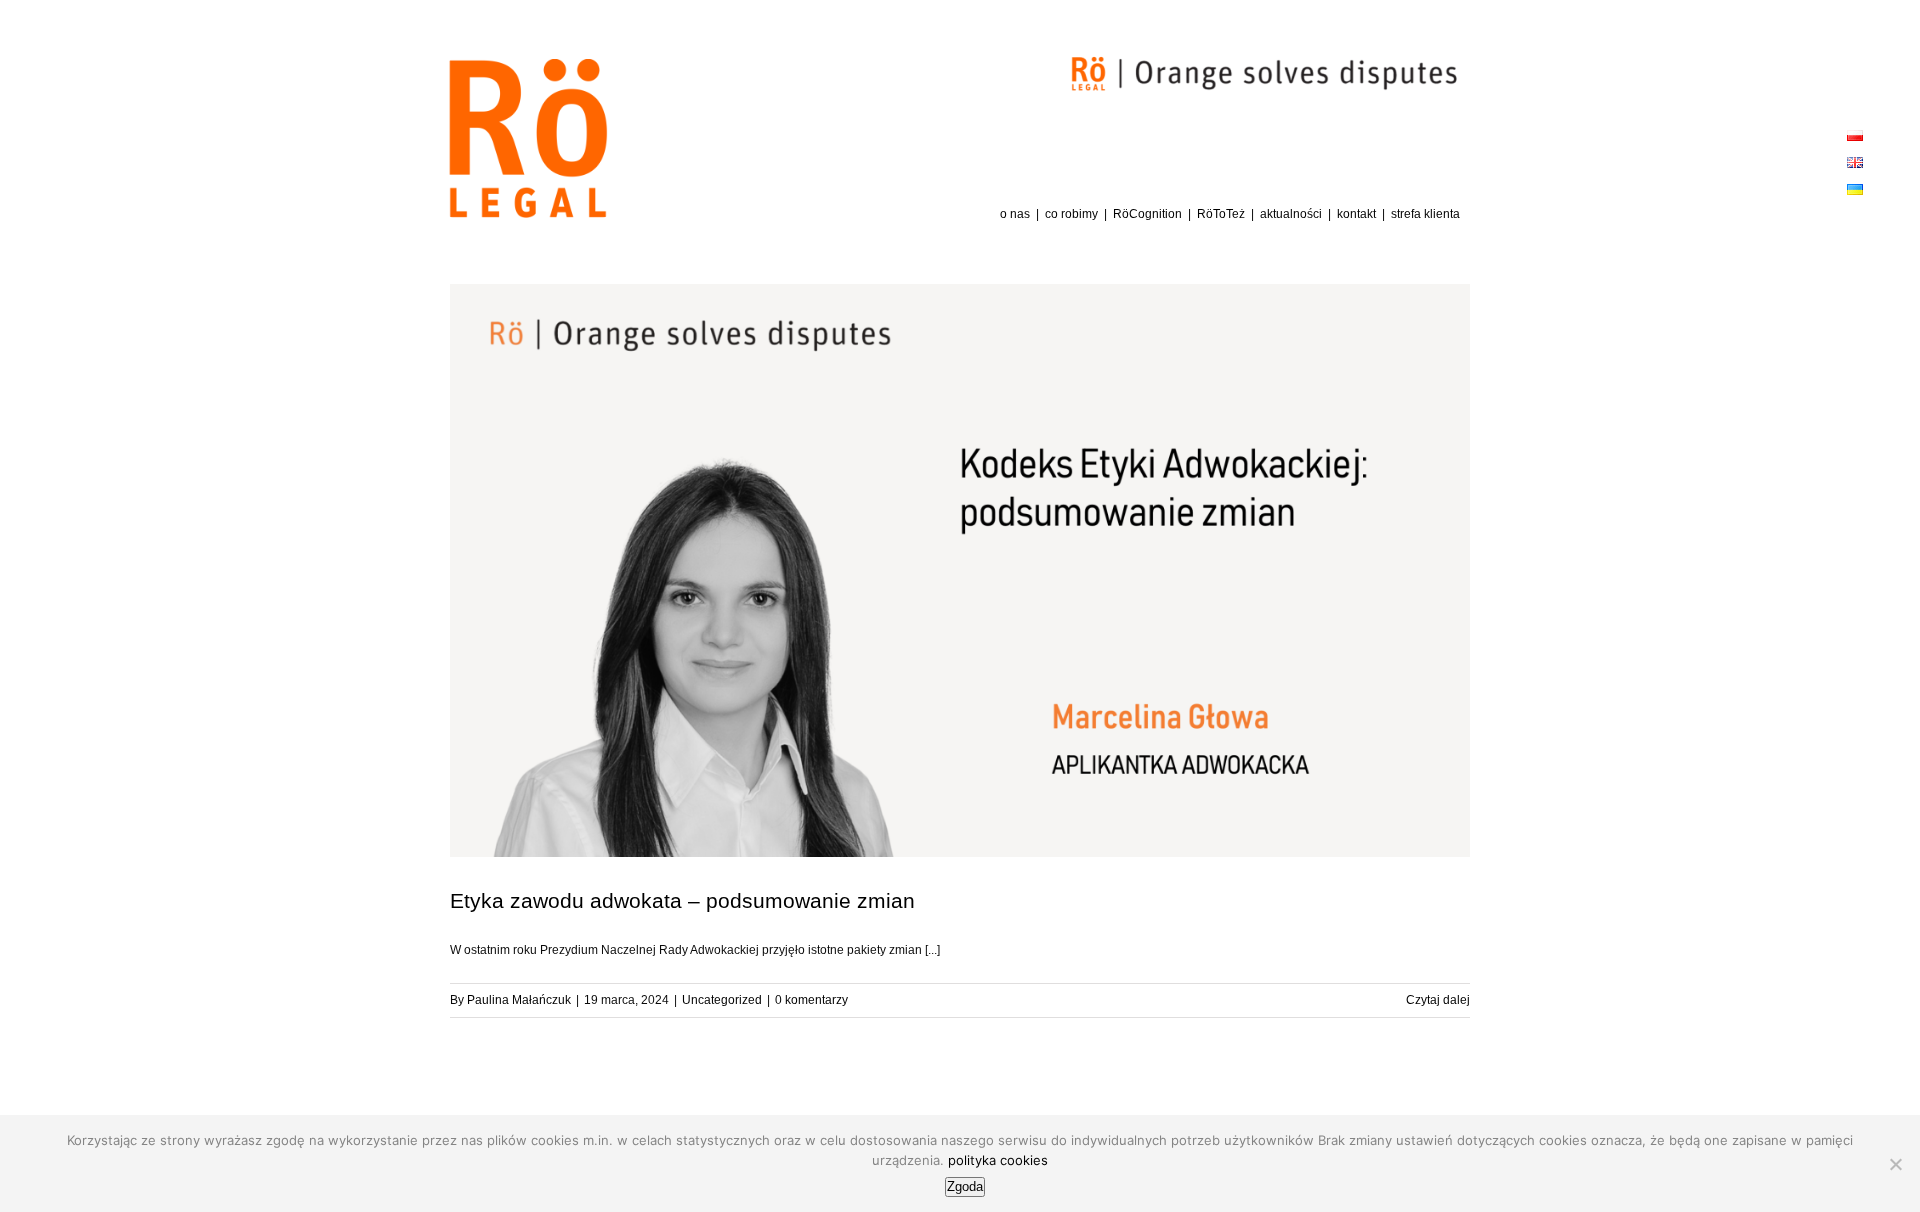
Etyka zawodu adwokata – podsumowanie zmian (682, 900)
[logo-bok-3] (528, 65)
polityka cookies (998, 1160)
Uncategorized (722, 1000)
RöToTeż (1221, 214)
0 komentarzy (811, 1000)
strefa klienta (1425, 214)
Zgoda (965, 1186)
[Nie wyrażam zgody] (1895, 1164)
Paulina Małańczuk (519, 1000)
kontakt (1356, 214)
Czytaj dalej (1438, 1000)
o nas (1015, 214)
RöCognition (1147, 214)
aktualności (1291, 214)
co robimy (1071, 214)
